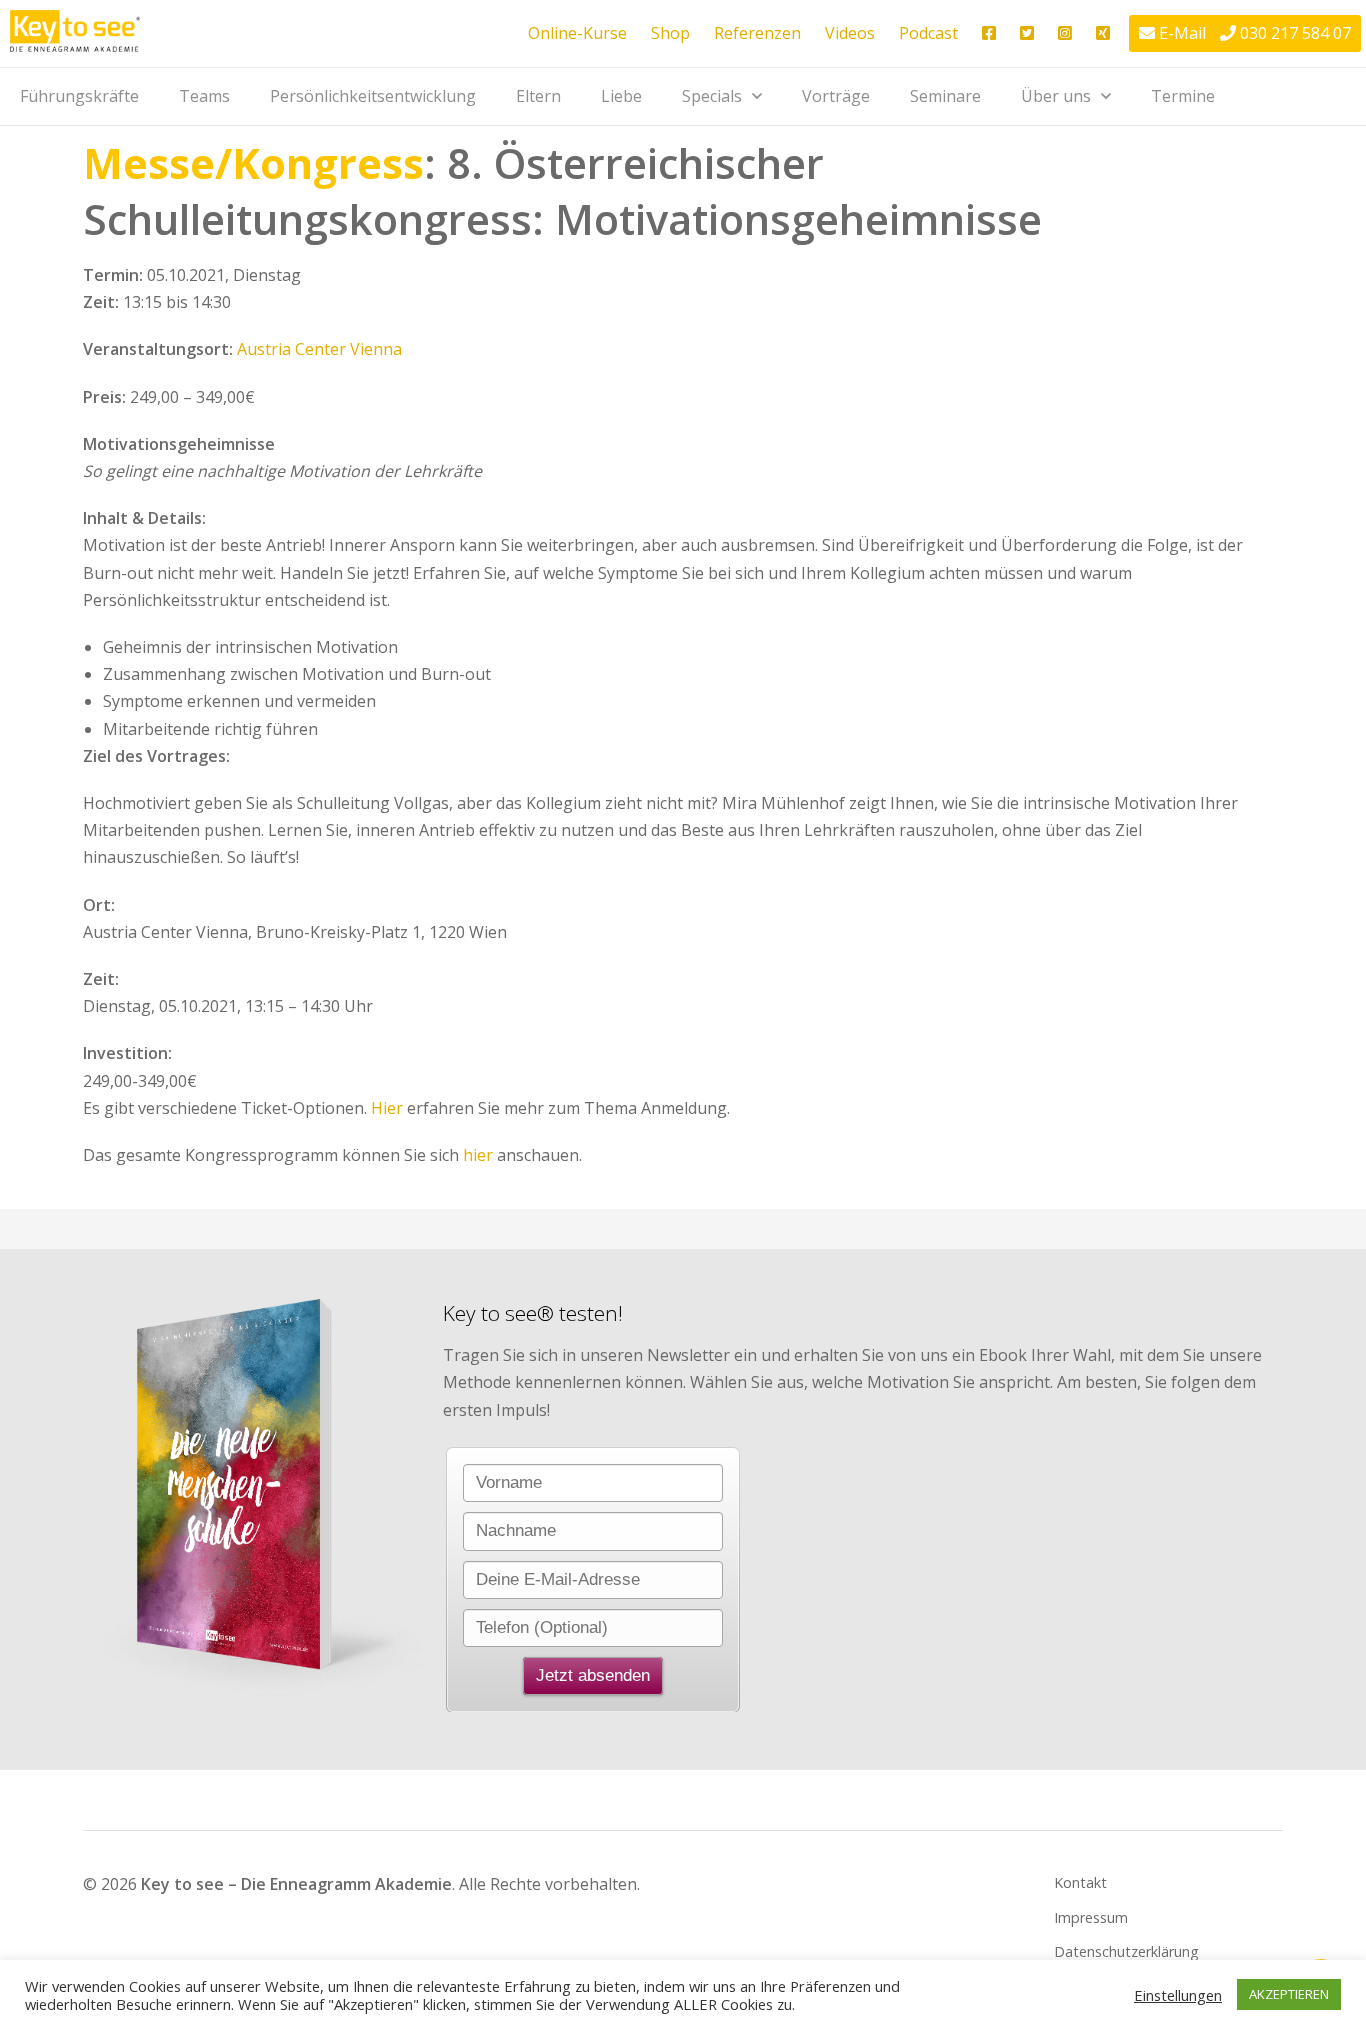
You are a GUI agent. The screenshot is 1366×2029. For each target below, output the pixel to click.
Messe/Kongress (253, 163)
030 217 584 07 (1295, 33)
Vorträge (836, 96)
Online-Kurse (577, 33)
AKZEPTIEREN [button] (1289, 1994)
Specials (712, 96)
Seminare (945, 96)
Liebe (621, 96)
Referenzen (757, 33)
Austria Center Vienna (319, 349)
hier (478, 1155)
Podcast (928, 33)
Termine (1183, 96)
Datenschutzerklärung (1126, 1951)
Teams (204, 96)
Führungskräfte (79, 96)
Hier (387, 1108)
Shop (670, 33)
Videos (850, 33)
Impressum (1091, 1917)
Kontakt (1080, 1882)
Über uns (1056, 96)
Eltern (538, 96)
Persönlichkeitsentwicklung (373, 96)
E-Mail (1182, 33)
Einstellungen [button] (1178, 1995)
